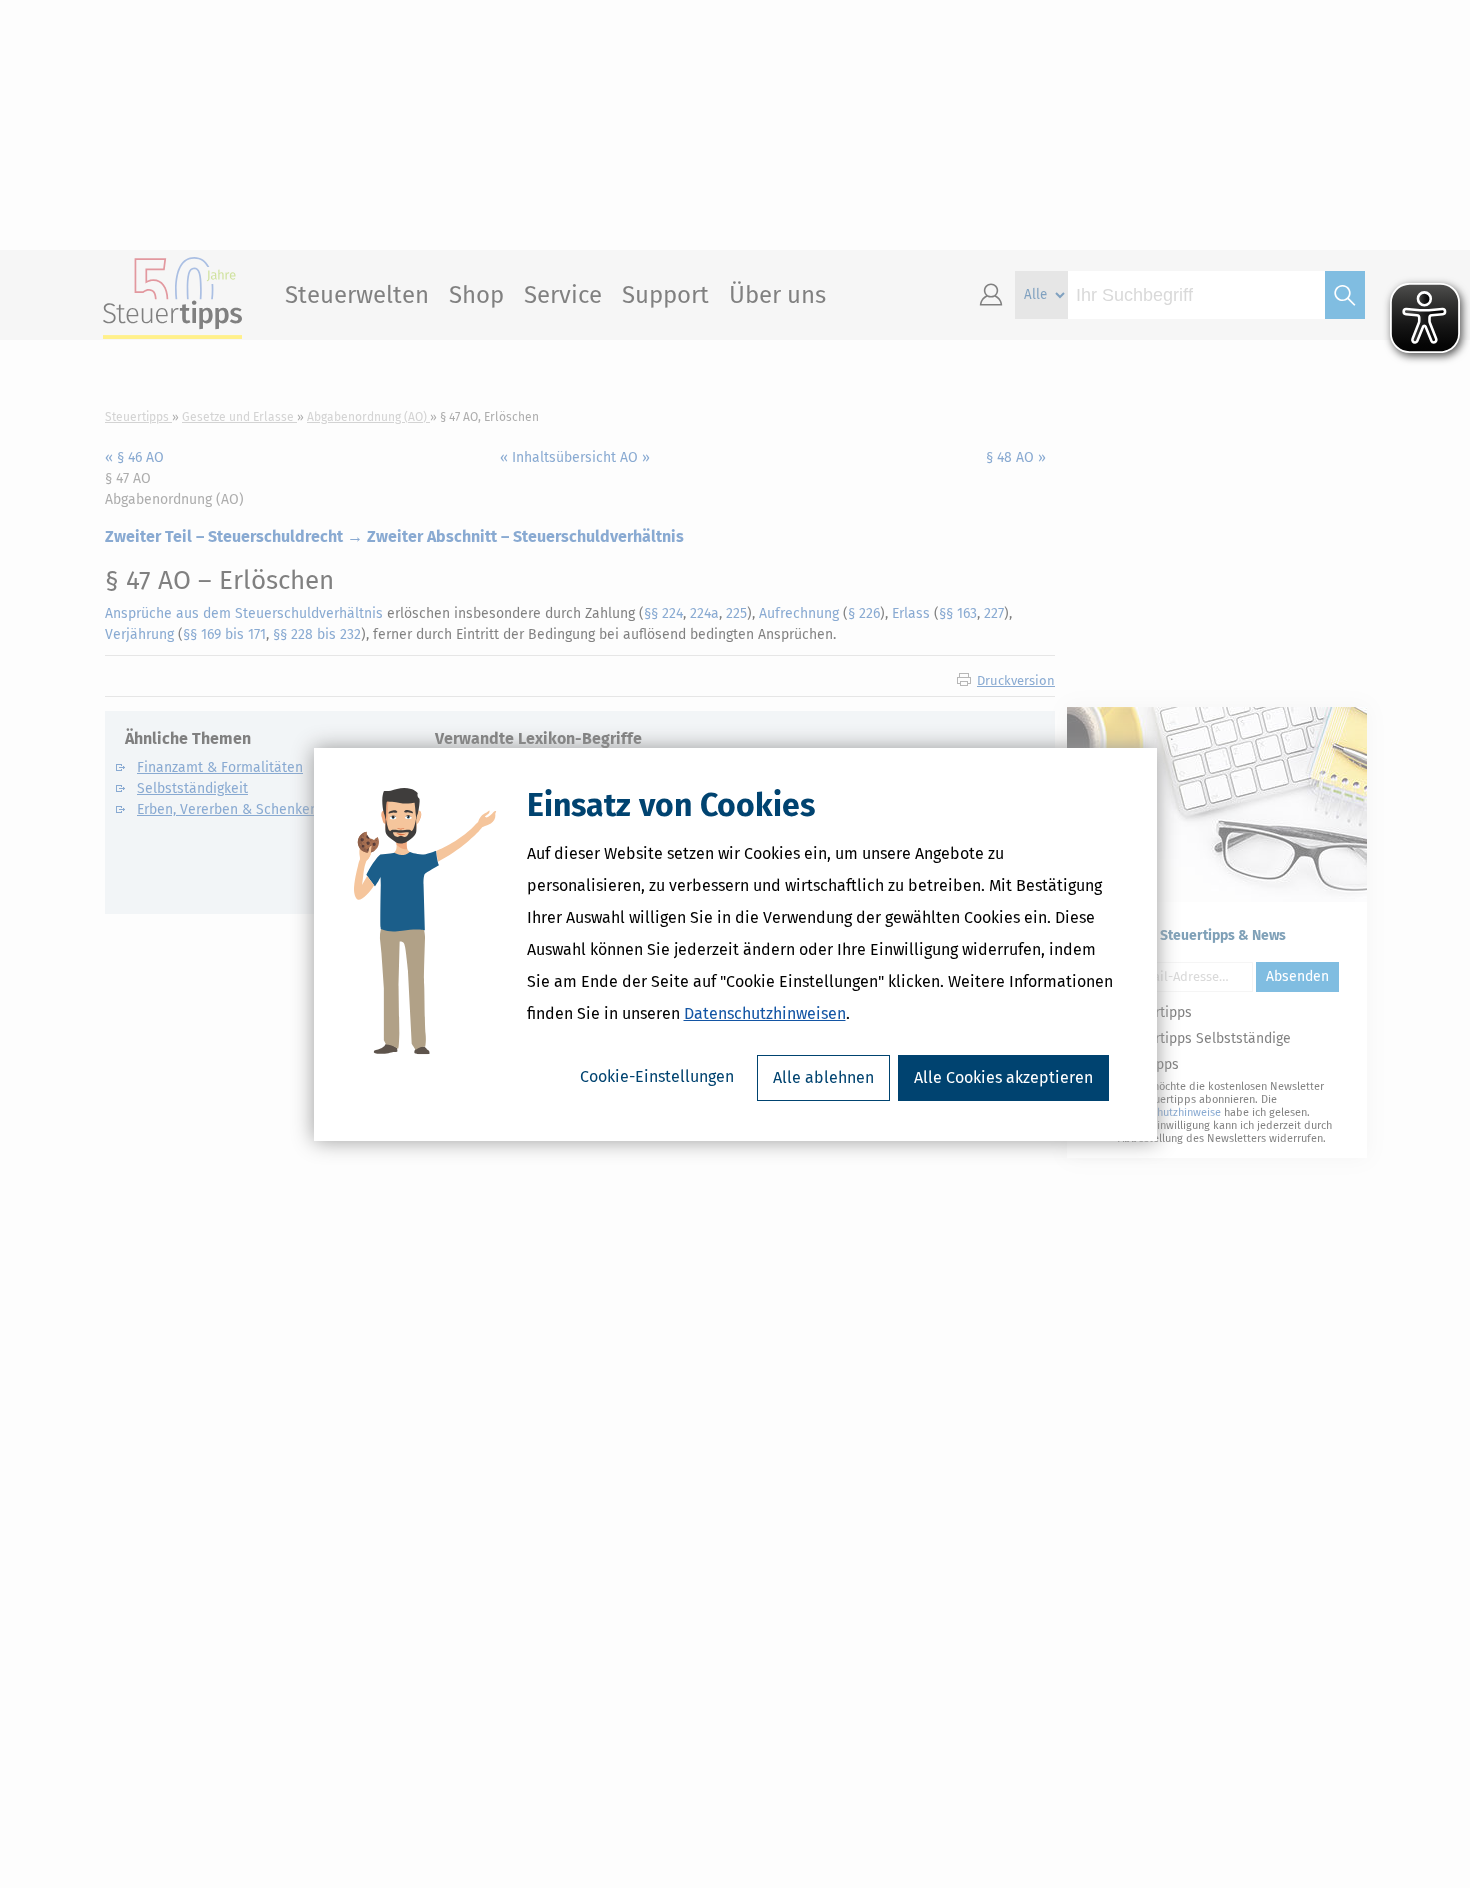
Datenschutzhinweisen (765, 1013)
